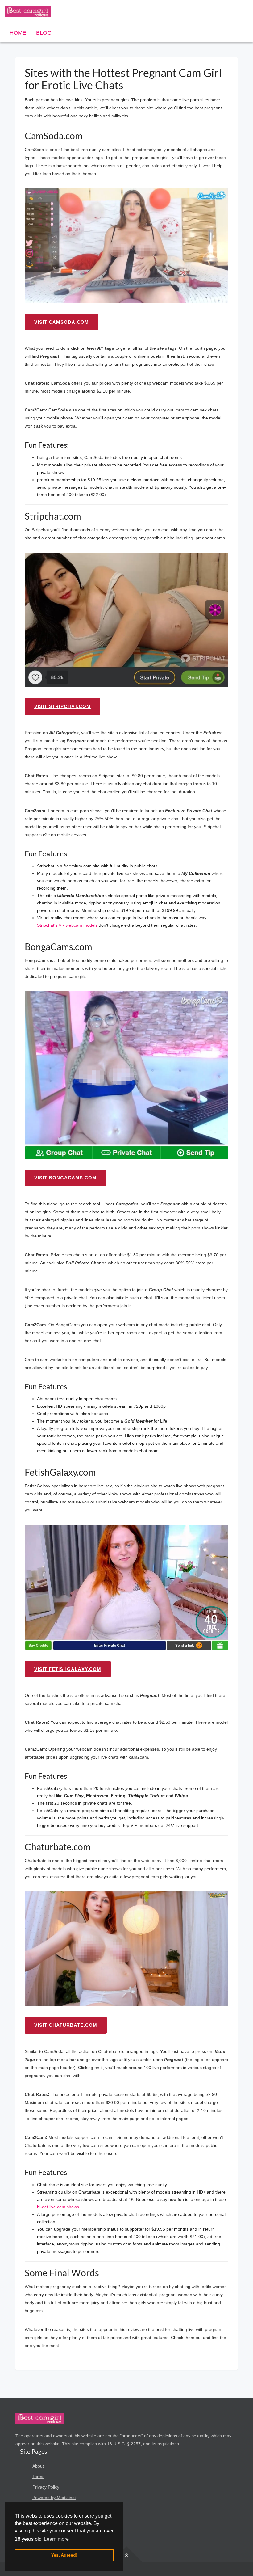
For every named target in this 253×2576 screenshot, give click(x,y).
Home (18, 33)
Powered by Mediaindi (54, 2498)
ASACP (39, 2529)
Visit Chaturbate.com (66, 2025)
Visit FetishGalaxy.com (68, 1669)
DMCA (39, 2519)
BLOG (44, 33)
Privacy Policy (46, 2487)
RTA (37, 2540)
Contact (40, 2508)
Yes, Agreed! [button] (64, 2555)
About (38, 2466)
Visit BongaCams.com (65, 1178)
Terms (38, 2477)
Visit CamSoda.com (62, 322)
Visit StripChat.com (62, 706)
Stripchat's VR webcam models (67, 925)
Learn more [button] (56, 2539)
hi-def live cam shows (58, 2207)
